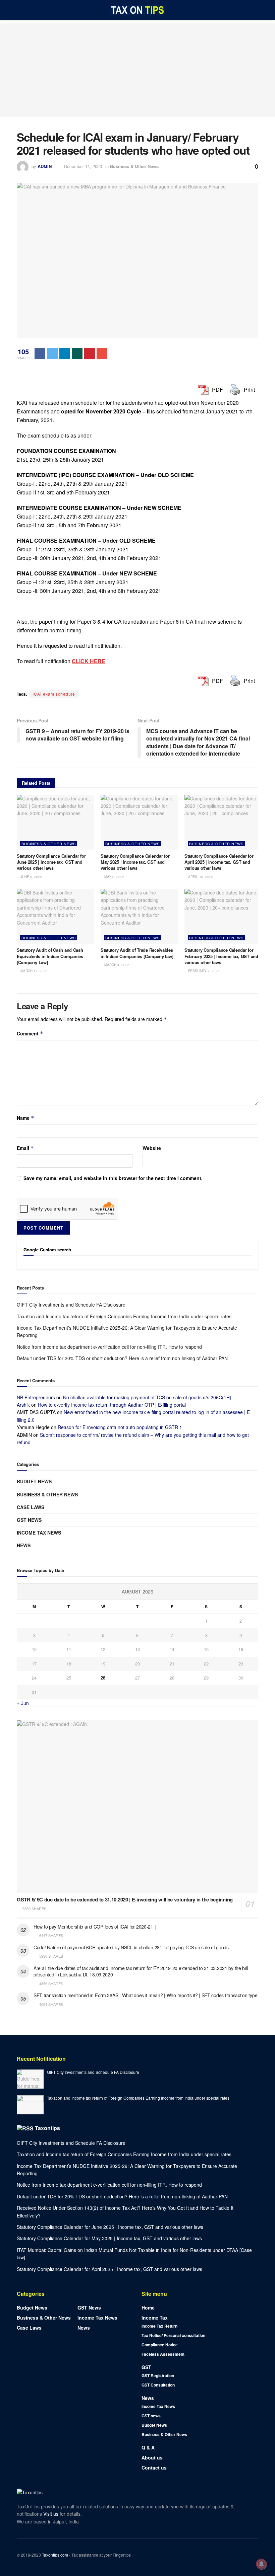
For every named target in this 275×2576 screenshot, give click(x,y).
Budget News (34, 1481)
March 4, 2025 (116, 965)
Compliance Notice (160, 2345)
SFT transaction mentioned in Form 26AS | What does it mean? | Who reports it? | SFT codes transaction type (145, 1995)
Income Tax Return (159, 2326)
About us (152, 2457)
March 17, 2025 (34, 971)
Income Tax (155, 2318)
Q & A (148, 2447)
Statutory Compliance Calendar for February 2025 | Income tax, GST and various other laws (221, 956)
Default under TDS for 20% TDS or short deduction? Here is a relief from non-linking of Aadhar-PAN (122, 1358)
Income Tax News (39, 1533)
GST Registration (158, 2375)
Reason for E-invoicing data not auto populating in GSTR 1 (120, 1427)
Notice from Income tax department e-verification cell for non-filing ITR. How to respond (109, 1347)
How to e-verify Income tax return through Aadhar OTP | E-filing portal (112, 1405)
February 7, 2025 (203, 971)
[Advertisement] (137, 70)
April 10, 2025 (200, 877)
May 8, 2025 (114, 877)
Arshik (23, 1405)
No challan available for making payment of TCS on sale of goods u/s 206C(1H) (147, 1397)
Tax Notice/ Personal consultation (173, 2335)
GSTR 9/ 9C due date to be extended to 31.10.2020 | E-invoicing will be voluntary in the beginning (125, 1899)
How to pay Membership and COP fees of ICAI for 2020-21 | (95, 1927)
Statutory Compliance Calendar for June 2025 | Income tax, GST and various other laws (51, 862)
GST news (29, 1520)
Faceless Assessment (163, 2354)
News (24, 1545)
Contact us (154, 2468)
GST (146, 2367)
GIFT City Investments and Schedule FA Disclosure (71, 1305)
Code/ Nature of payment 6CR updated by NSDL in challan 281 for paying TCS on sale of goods (131, 1947)
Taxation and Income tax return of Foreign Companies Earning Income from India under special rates (124, 1316)
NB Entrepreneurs (36, 1397)
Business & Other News (134, 166)
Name (25, 1118)
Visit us (51, 2514)
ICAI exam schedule (54, 694)
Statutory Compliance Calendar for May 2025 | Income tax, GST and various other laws (135, 862)
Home (148, 2308)
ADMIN (45, 166)
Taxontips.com (55, 2555)
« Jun (23, 1703)
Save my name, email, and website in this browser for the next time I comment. (113, 1178)
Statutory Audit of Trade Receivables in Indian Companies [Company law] (137, 953)
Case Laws (31, 1507)
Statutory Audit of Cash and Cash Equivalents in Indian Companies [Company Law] (50, 956)
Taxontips (47, 2128)
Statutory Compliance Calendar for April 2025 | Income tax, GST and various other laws (219, 862)
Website (152, 1148)
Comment (30, 1033)
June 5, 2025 (31, 877)
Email (25, 1148)
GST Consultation (158, 2385)
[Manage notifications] (261, 2564)
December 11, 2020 (83, 166)
